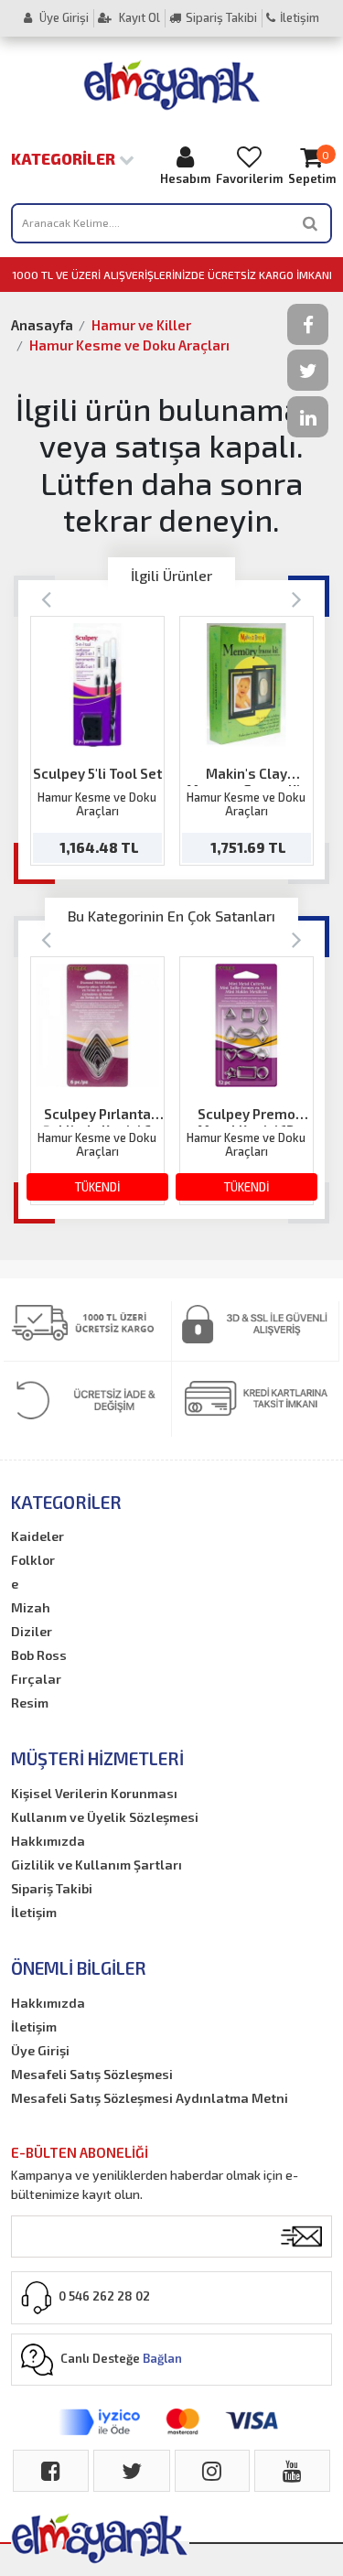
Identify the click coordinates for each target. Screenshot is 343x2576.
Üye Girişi (63, 17)
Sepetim (312, 167)
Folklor (33, 1560)
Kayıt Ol (138, 17)
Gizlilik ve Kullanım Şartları (96, 1865)
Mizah (31, 1607)
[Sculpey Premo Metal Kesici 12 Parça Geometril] (247, 1025)
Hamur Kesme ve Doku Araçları (129, 345)
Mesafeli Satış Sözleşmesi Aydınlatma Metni (150, 2098)
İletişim (300, 17)
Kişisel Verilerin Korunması (94, 1793)
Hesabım (185, 178)
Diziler (32, 1631)
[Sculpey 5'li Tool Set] (97, 685)
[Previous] (46, 598)
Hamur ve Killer (141, 325)
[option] (97, 741)
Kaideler (38, 1536)
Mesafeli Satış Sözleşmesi (92, 2074)
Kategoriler (65, 158)
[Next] (297, 598)
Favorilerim (249, 178)
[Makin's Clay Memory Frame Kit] (247, 685)
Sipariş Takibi (221, 17)
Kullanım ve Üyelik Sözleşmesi (105, 1817)
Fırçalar (36, 1679)
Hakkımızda (48, 1841)
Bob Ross (39, 1655)
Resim (30, 1703)
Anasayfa (42, 325)
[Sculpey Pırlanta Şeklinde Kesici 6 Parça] (97, 1025)
